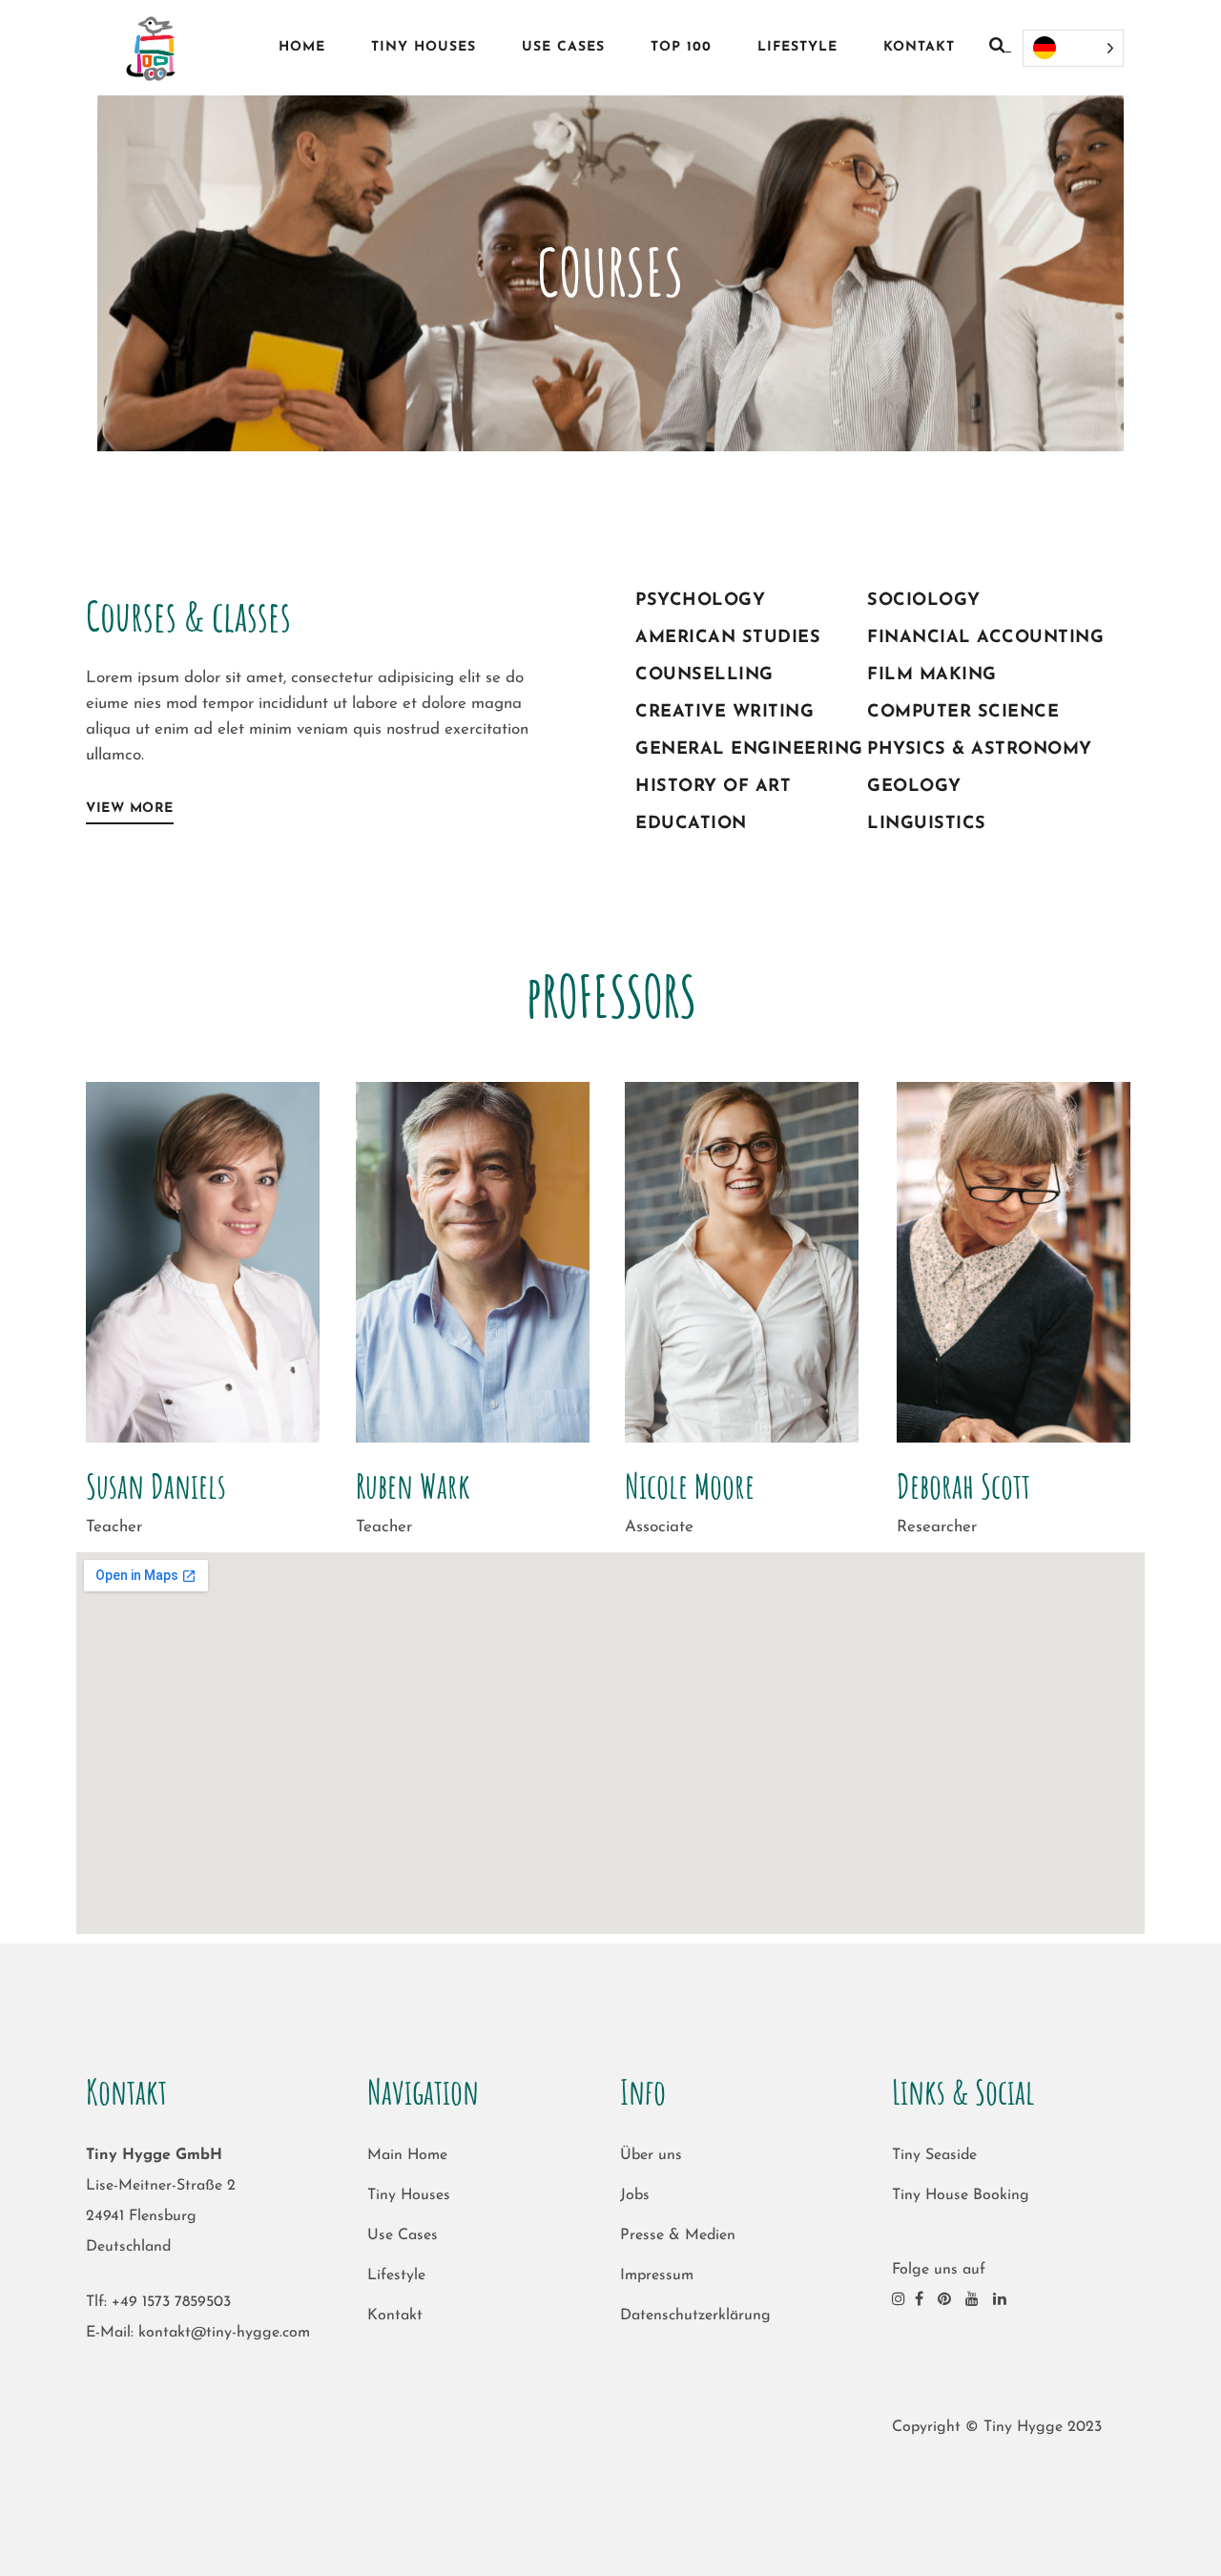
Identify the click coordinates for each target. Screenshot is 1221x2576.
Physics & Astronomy (980, 750)
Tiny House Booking (961, 2195)
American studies (728, 638)
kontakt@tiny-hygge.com (224, 2333)
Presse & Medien (678, 2235)
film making (932, 675)
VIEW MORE (130, 809)
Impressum (657, 2275)
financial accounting (985, 638)
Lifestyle (396, 2275)
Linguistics (927, 824)
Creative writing (724, 713)
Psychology (700, 601)
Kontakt (395, 2316)
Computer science (963, 713)
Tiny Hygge (1023, 2427)
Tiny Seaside (934, 2155)
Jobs (635, 2195)
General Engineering (749, 750)
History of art (713, 787)
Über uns (651, 2155)
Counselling (704, 675)
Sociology (924, 601)
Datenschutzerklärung (695, 2316)
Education (691, 824)
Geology (914, 787)
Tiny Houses (409, 2195)
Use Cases (403, 2235)
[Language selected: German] (1073, 48)
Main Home (407, 2155)
